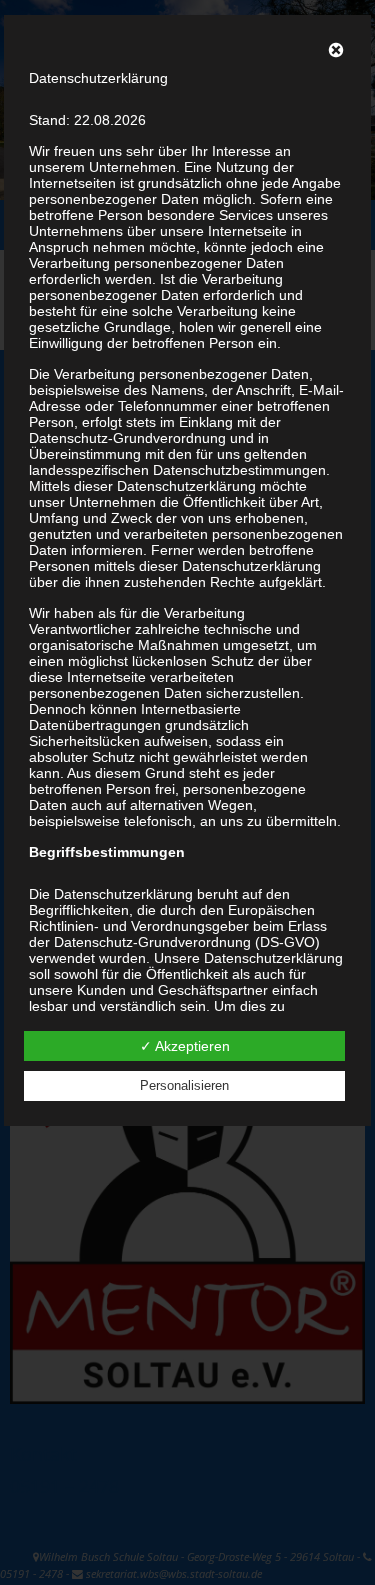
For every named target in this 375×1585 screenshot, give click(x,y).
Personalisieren (184, 1085)
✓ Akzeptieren (185, 1046)
